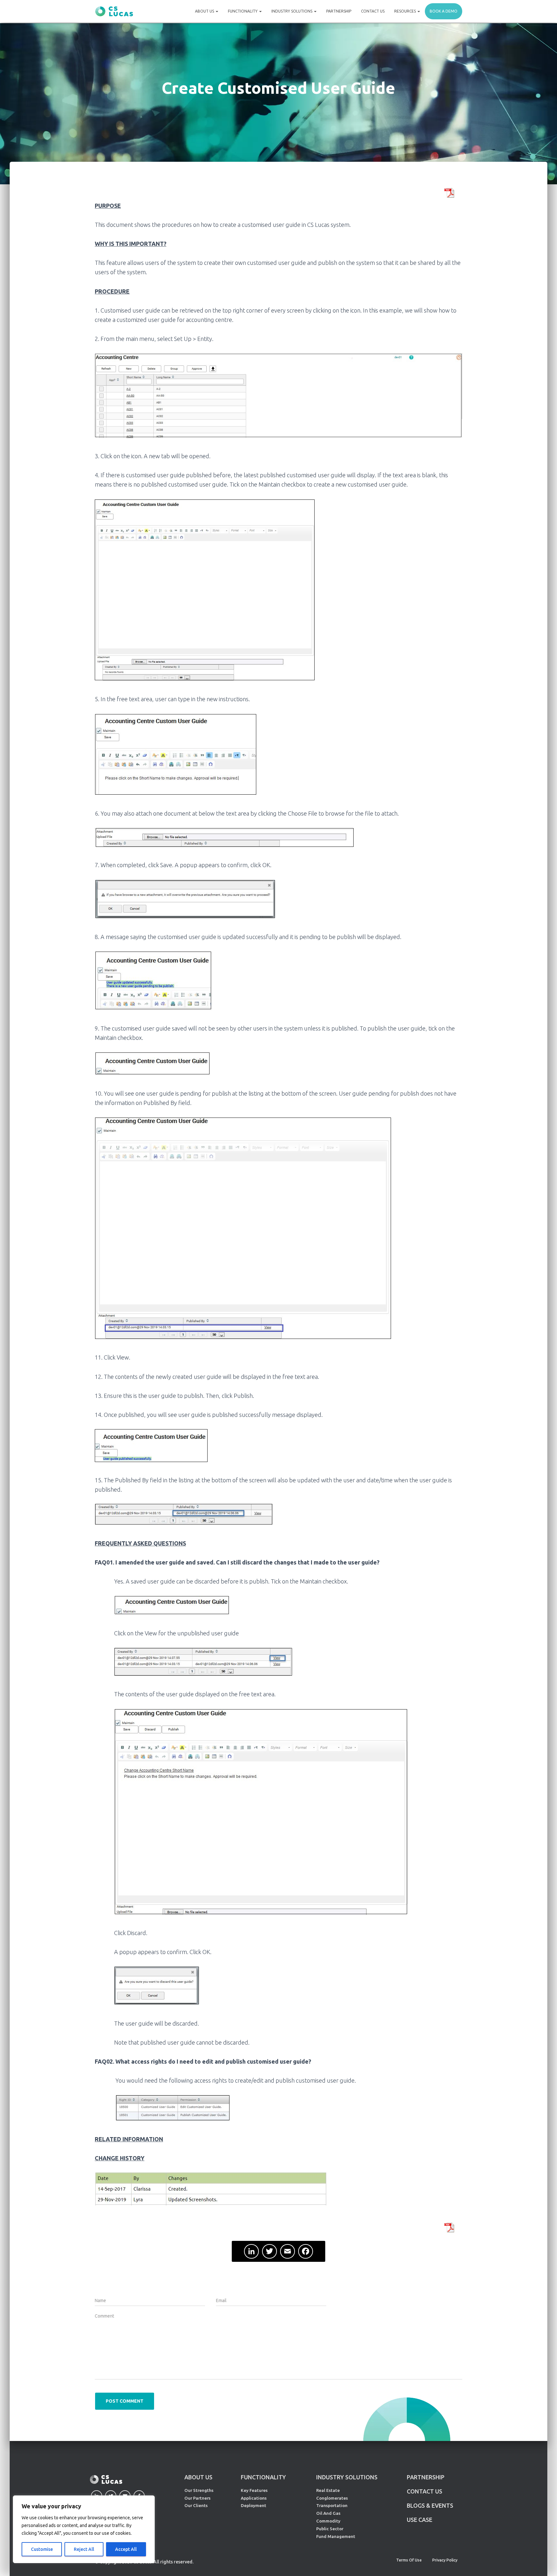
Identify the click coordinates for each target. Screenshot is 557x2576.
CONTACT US (425, 2491)
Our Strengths (199, 2490)
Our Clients (196, 2505)
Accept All (126, 2549)
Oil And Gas (328, 2513)
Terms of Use (409, 2560)
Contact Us (373, 11)
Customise (42, 2549)
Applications (254, 2498)
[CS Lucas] (114, 11)
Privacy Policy (445, 2560)
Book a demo (444, 11)
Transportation (332, 2505)
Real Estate (328, 2490)
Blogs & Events (430, 2505)
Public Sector (330, 2529)
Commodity (328, 2521)
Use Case (420, 2520)
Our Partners (197, 2498)
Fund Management (336, 2536)
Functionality (243, 11)
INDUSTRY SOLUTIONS (347, 2477)
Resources (406, 11)
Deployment (254, 2505)
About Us (205, 11)
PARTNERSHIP (426, 2477)
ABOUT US (198, 2477)
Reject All (84, 2549)
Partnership (339, 11)
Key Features (254, 2490)
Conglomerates (332, 2498)
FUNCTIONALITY (263, 2477)
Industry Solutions (292, 11)
